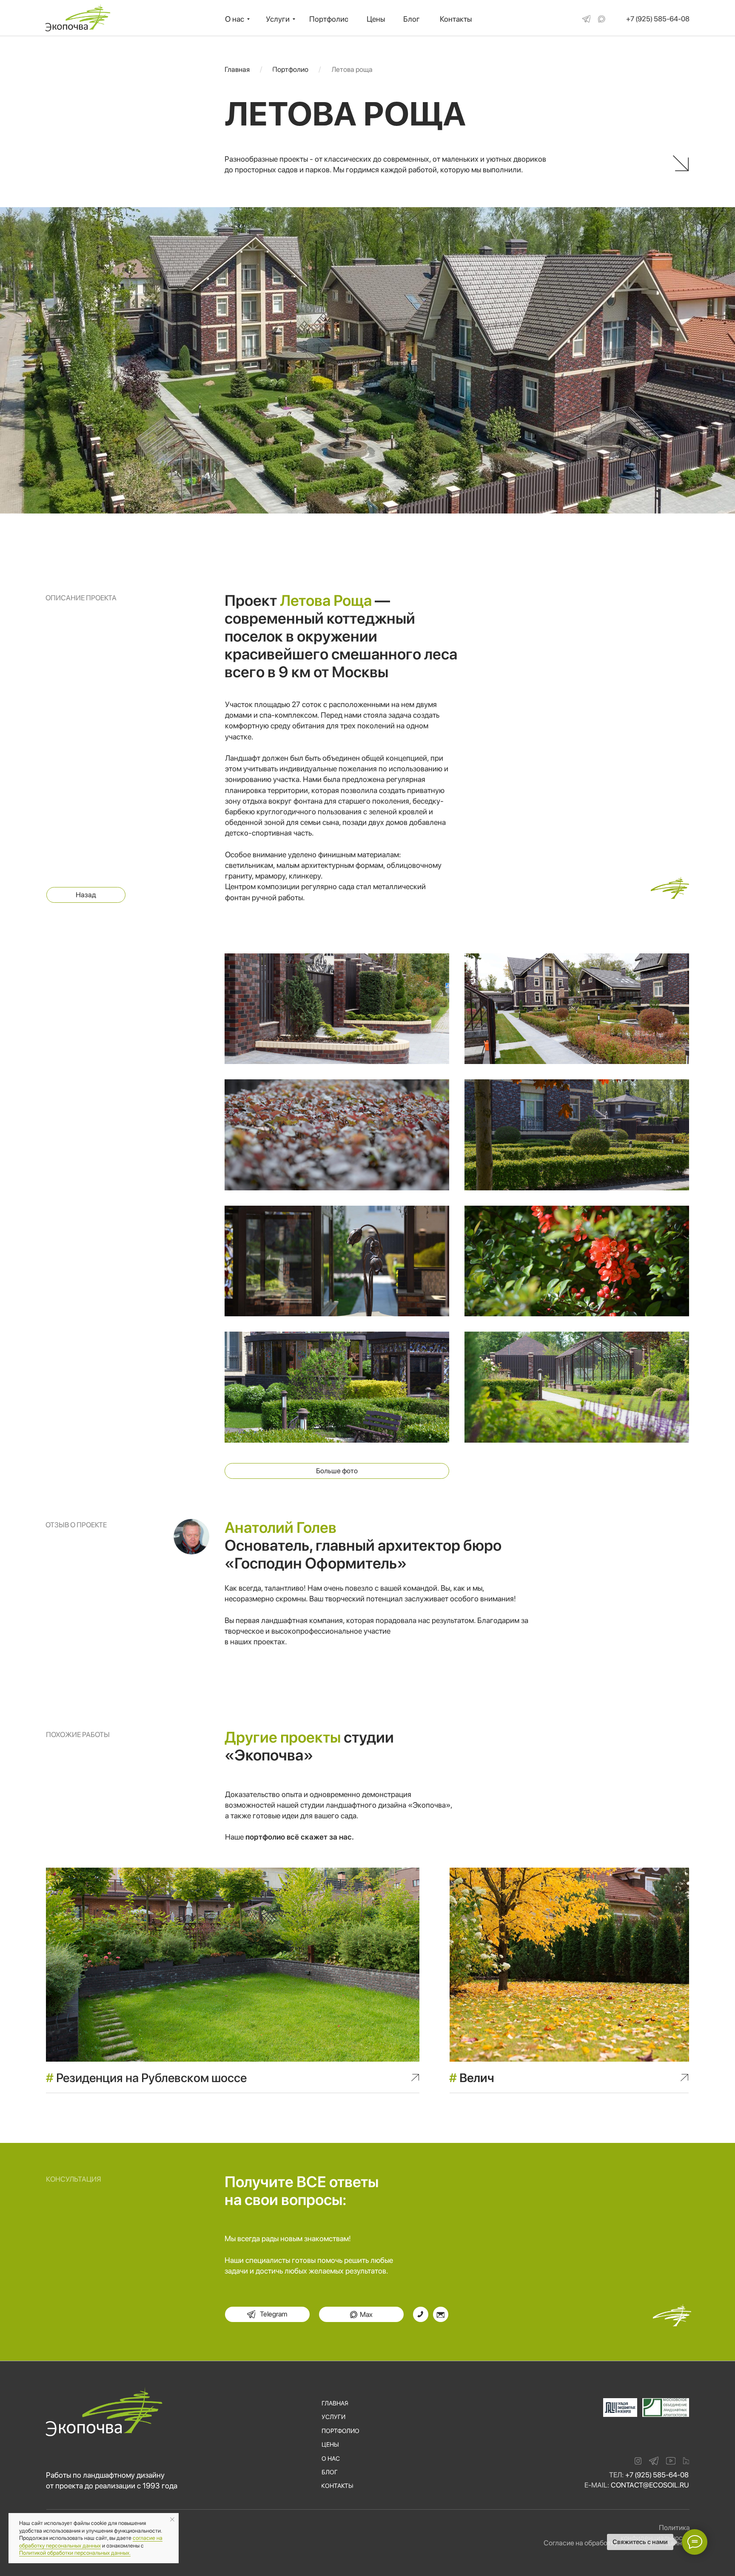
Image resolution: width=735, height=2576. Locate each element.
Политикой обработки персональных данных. (75, 2553)
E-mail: (597, 2485)
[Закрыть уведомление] (172, 2519)
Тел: (616, 2475)
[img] (586, 19)
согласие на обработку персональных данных (91, 2542)
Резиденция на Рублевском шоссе (146, 2078)
